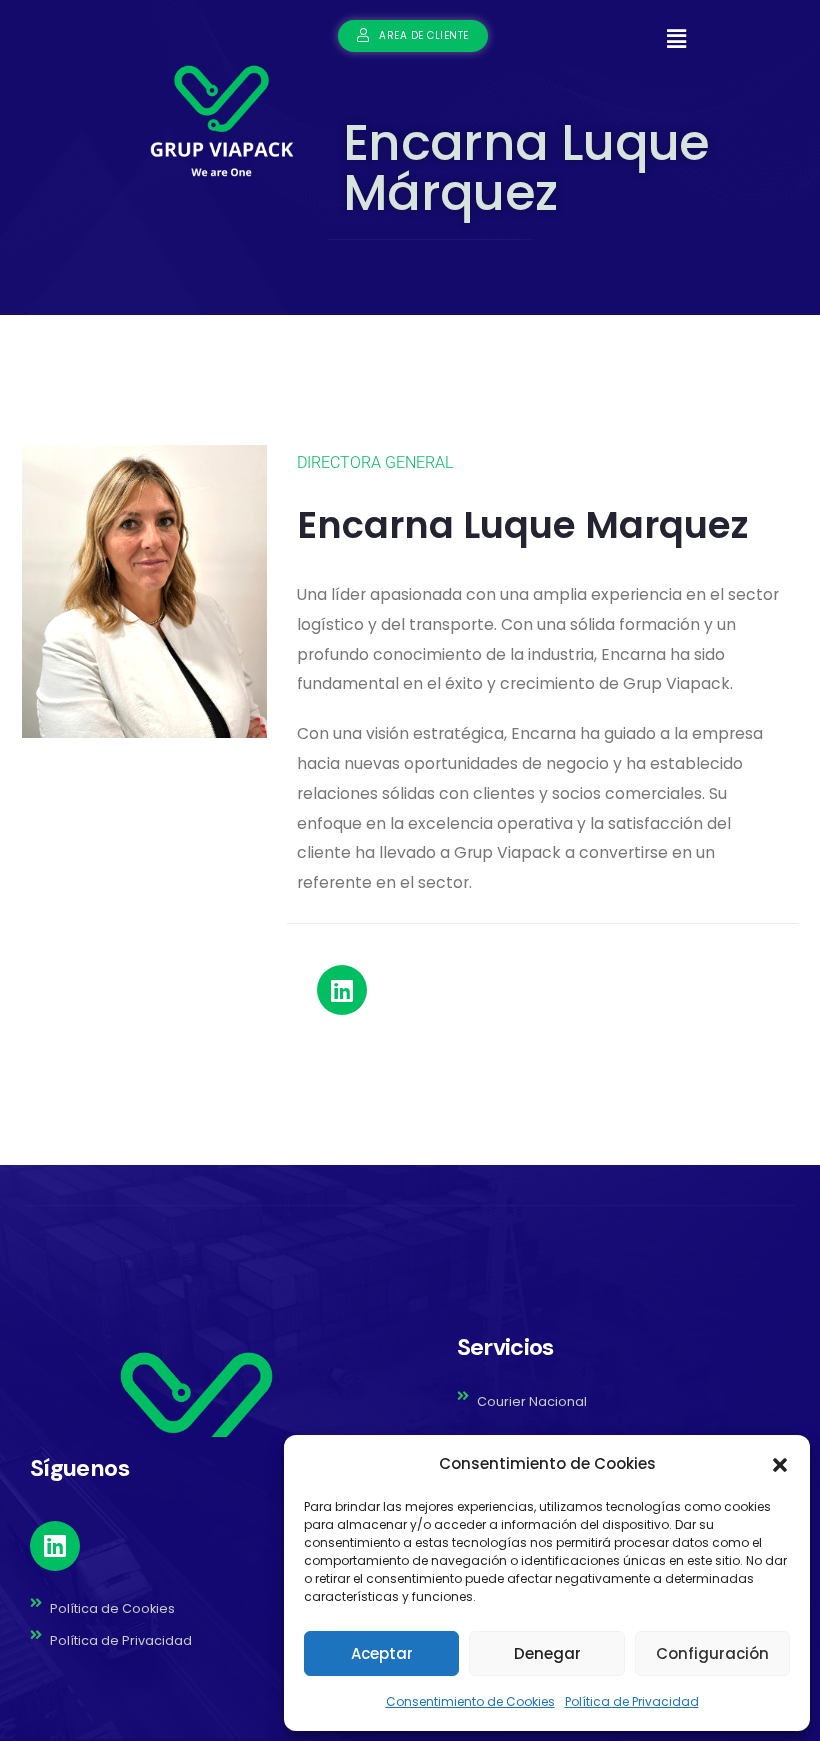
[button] (780, 1464)
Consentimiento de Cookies (470, 1701)
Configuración (712, 1653)
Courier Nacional (532, 1401)
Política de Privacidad (632, 1701)
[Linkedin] (342, 990)
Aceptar (382, 1653)
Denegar (547, 1653)
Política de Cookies (112, 1608)
